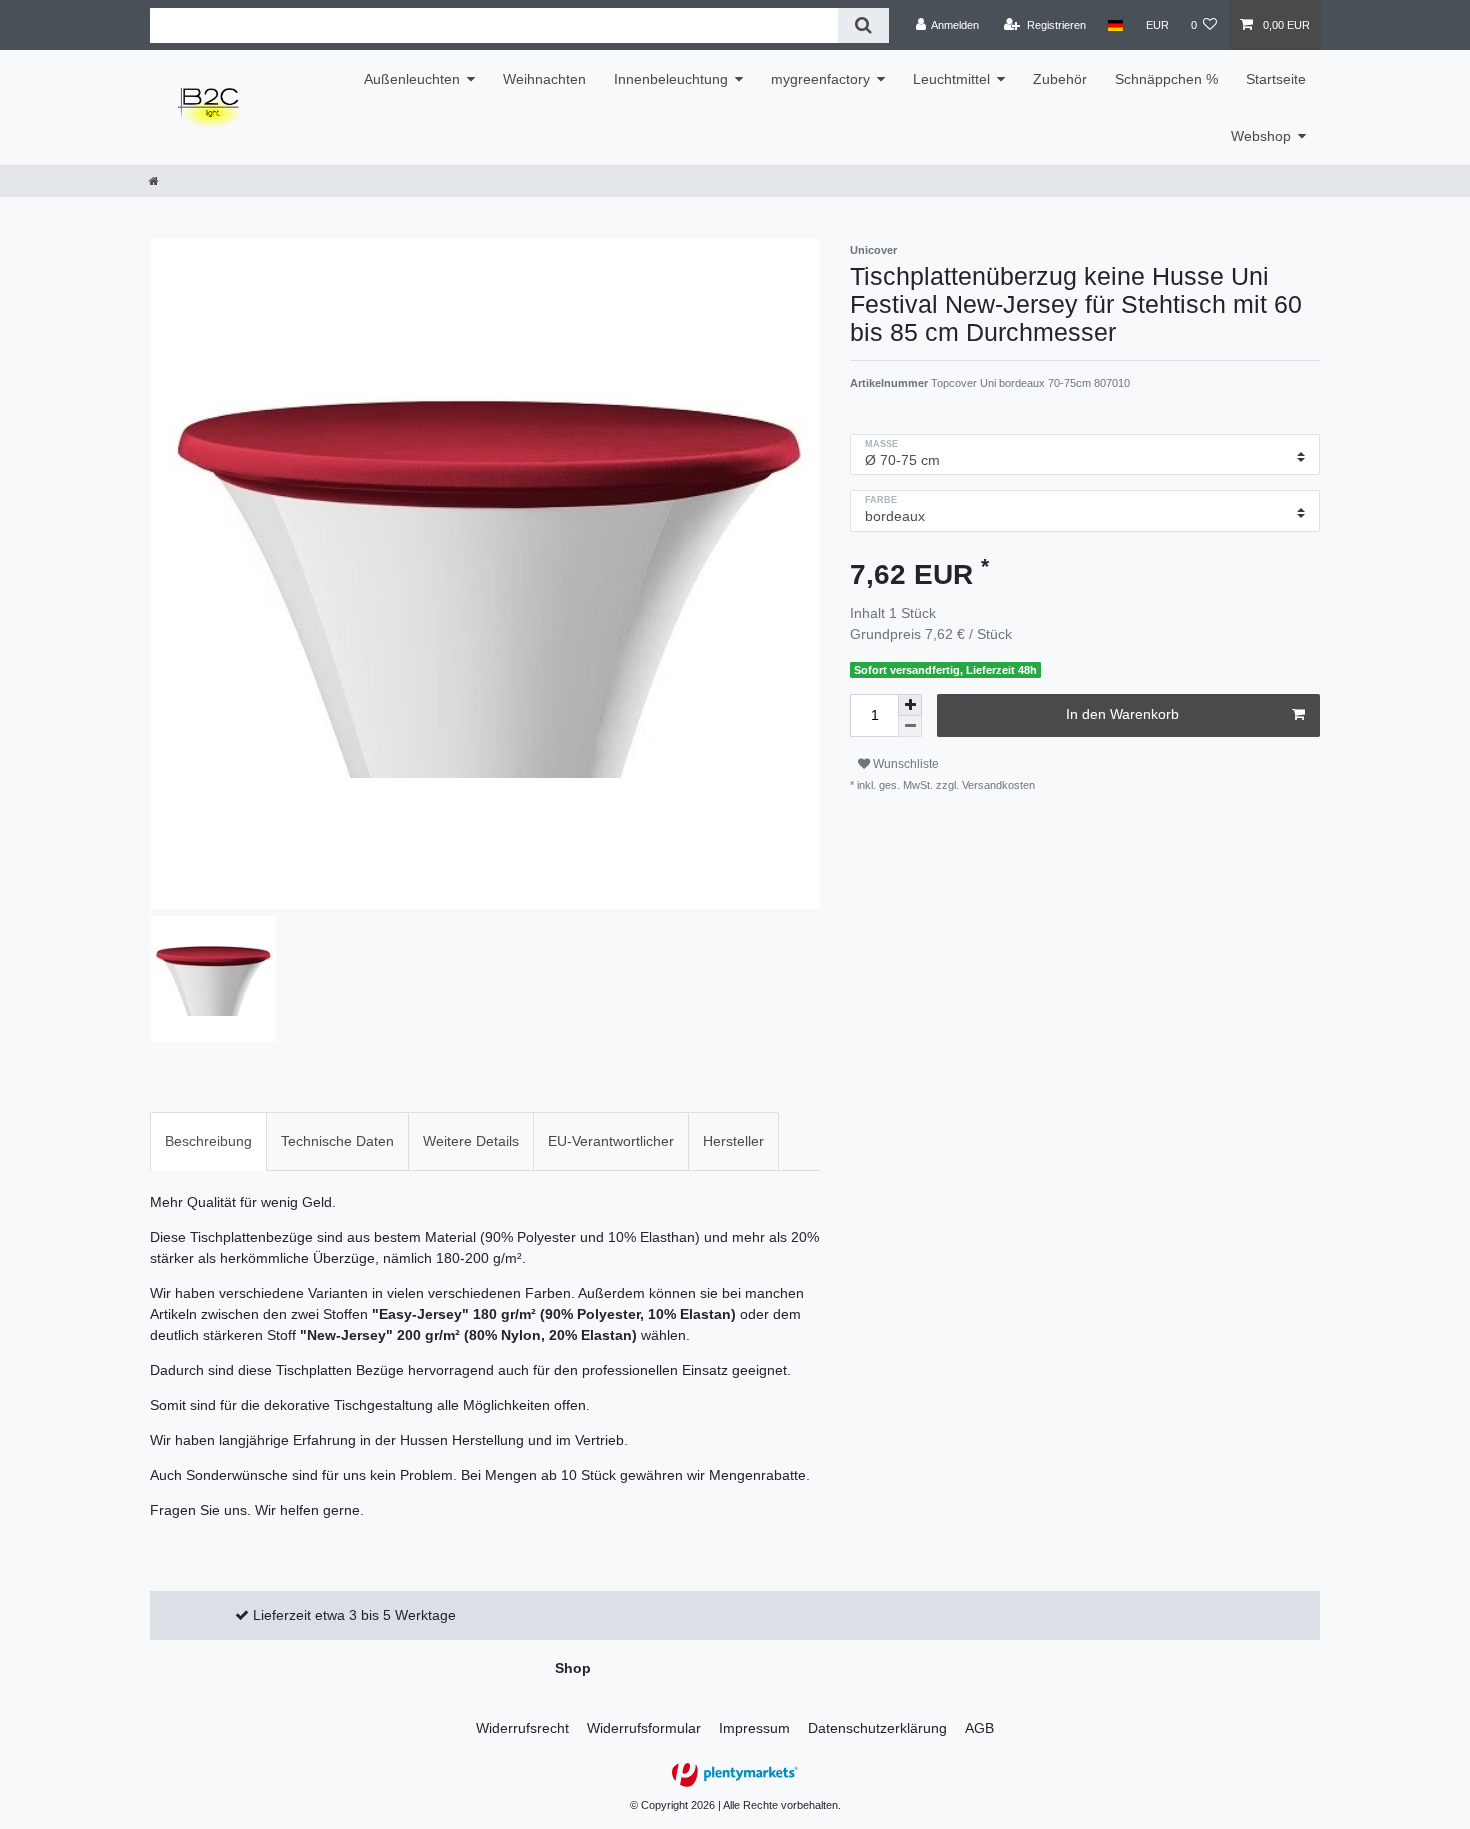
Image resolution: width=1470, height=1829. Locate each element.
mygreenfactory (820, 79)
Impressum (754, 1728)
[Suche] (863, 25)
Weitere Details (471, 1141)
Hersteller (733, 1141)
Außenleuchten (412, 79)
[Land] (1115, 25)
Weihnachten (544, 79)
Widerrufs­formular (644, 1728)
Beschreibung (208, 1141)
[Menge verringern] (910, 726)
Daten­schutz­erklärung (877, 1728)
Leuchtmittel (951, 79)
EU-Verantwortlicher (611, 1141)
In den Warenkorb (1122, 714)
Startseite (1276, 79)
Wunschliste (904, 764)
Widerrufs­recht (522, 1728)
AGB (979, 1728)
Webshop (1261, 136)
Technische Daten (337, 1141)
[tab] (208, 1141)
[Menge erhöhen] (910, 705)
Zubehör (1060, 79)
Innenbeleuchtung (671, 79)
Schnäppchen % (1166, 79)
